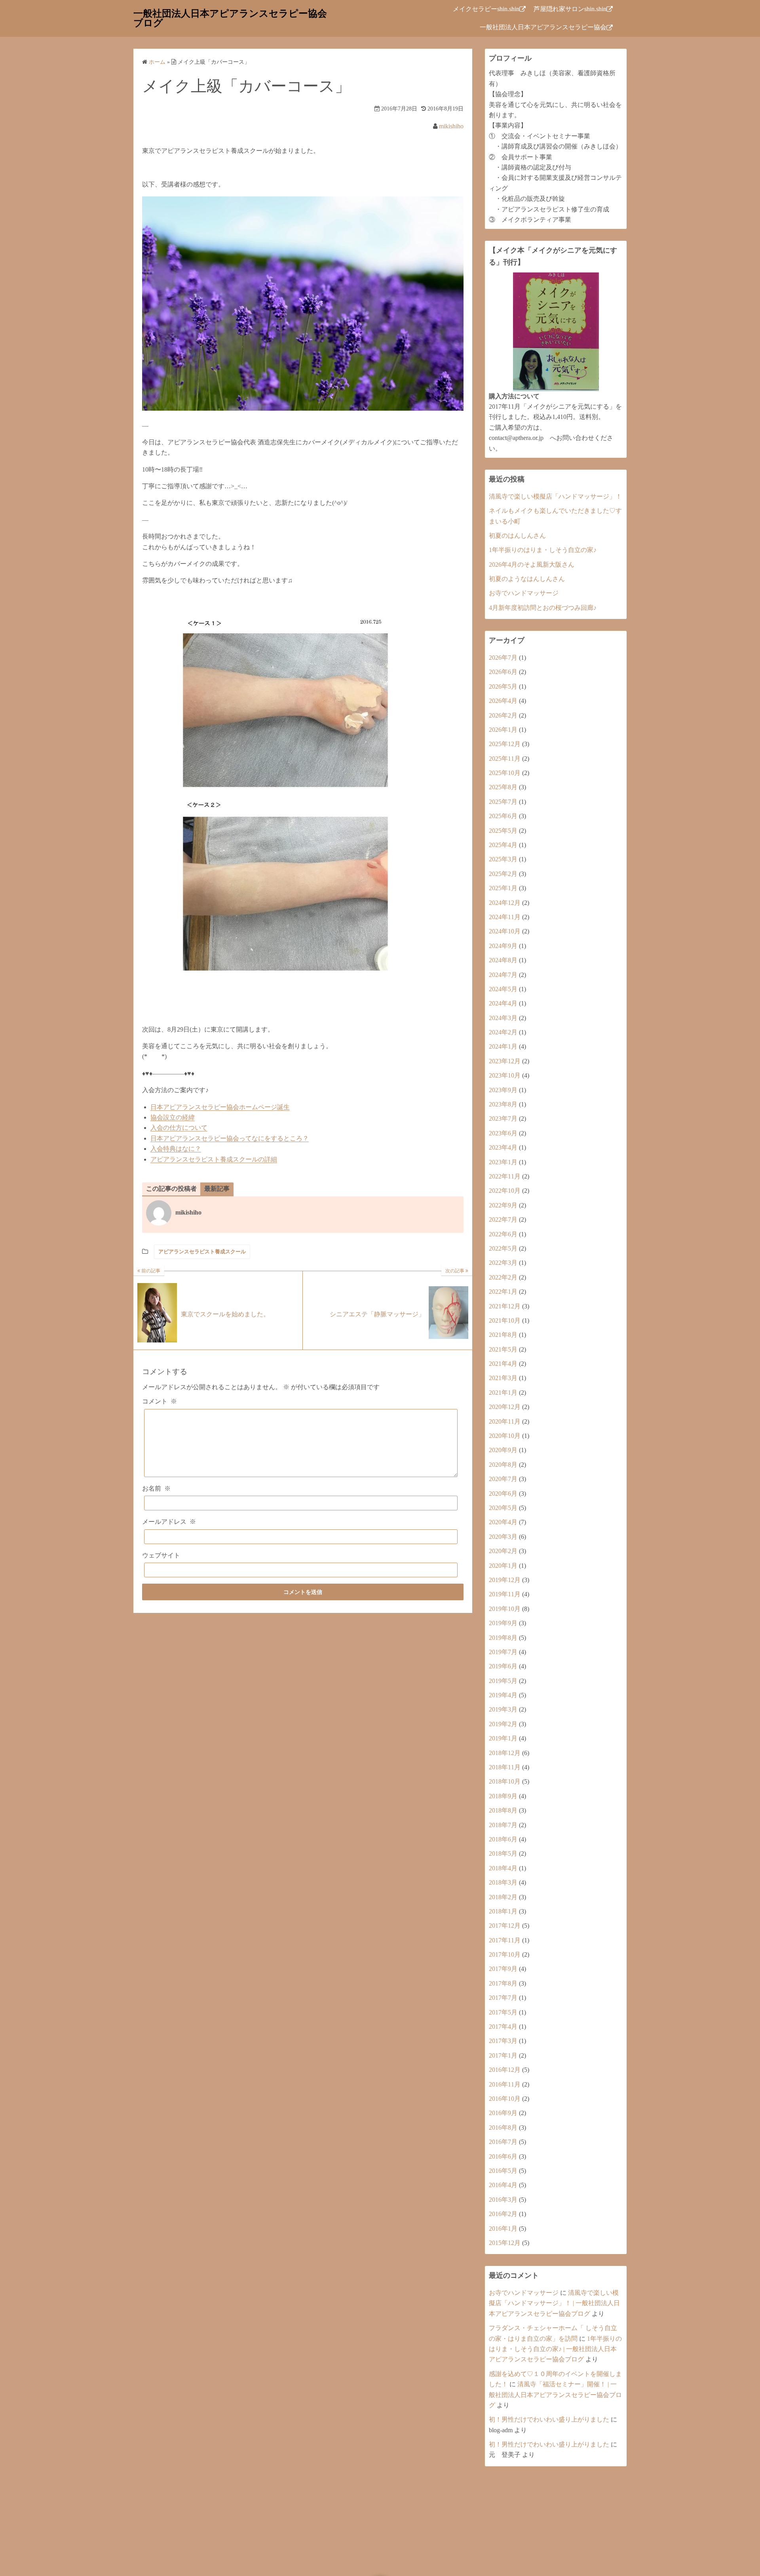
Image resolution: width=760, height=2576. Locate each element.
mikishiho (451, 126)
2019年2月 (503, 1724)
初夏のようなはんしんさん (527, 579)
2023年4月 (503, 1147)
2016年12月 (505, 2070)
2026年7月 (503, 658)
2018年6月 (503, 1839)
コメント (160, 1401)
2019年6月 (503, 1666)
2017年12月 (505, 1926)
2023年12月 (505, 1061)
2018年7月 (503, 1825)
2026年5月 (503, 686)
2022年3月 (503, 1263)
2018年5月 (503, 1853)
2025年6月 (503, 816)
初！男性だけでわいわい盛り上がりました (549, 2419)
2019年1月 (503, 1738)
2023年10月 (505, 1075)
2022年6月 (503, 1234)
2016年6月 (503, 2156)
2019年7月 (503, 1652)
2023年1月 (503, 1162)
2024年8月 (503, 960)
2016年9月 (503, 2113)
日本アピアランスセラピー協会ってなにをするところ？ (230, 1138)
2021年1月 (503, 1393)
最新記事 (217, 1189)
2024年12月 (505, 903)
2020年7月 (503, 1479)
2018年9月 (503, 1796)
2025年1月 (503, 888)
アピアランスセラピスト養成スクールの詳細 (214, 1159)
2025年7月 (503, 802)
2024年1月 (503, 1046)
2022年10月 (505, 1191)
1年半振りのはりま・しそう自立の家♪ (543, 550)
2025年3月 (503, 859)
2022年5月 (503, 1248)
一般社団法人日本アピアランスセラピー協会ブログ (230, 18)
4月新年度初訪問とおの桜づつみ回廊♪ (543, 608)
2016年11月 (505, 2084)
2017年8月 (503, 1983)
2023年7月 (503, 1119)
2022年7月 (503, 1219)
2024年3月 (503, 1018)
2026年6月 (503, 672)
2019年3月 (503, 1709)
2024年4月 (503, 1003)
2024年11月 (505, 917)
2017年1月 (503, 2055)
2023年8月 (503, 1104)
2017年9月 (503, 1969)
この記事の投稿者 (171, 1189)
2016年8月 (503, 2128)
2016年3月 (503, 2200)
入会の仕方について (179, 1128)
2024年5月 (503, 989)
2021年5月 (503, 1349)
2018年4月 (503, 1868)
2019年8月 (503, 1638)
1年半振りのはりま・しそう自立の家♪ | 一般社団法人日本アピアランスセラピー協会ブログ (555, 2349)
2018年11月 (505, 1767)
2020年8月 (503, 1465)
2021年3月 (503, 1378)
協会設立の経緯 (173, 1117)
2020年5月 (503, 1508)
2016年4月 (503, 2185)
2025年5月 (503, 831)
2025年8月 (503, 787)
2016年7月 (503, 2142)
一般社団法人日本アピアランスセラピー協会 (543, 27)
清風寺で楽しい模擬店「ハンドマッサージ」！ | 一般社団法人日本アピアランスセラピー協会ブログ (554, 2303)
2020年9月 (503, 1450)
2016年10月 (505, 2099)
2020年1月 (503, 1566)
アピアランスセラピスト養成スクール (202, 1252)
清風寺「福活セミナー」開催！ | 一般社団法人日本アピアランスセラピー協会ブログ (555, 2395)
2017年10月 (505, 1954)
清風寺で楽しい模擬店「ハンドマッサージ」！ (555, 496)
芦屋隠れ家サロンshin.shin (570, 9)
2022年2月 (503, 1277)
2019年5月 (503, 1681)
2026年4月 (503, 701)
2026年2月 (503, 715)
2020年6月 (503, 1494)
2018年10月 (505, 1781)
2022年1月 (503, 1292)
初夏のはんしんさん (517, 536)
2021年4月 (503, 1364)
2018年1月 (503, 1911)
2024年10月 (505, 931)
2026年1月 (503, 730)
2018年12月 (505, 1753)
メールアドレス (169, 1522)
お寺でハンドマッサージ (524, 593)
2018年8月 (503, 1810)
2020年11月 (505, 1421)
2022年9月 (503, 1205)
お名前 (156, 1488)
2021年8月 (503, 1335)
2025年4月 (503, 845)
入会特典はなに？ (176, 1149)
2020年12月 (505, 1407)
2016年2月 (503, 2214)
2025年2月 (503, 874)
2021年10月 (505, 1320)
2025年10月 (505, 773)
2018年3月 (503, 1882)
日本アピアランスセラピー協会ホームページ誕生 (220, 1107)
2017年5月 (503, 2012)
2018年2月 (503, 1897)
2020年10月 (505, 1436)
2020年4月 (503, 1522)
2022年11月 (505, 1176)
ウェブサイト (161, 1555)
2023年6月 (503, 1133)
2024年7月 (503, 975)
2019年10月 (505, 1609)
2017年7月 (503, 1998)
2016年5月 (503, 2171)
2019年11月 (505, 1594)
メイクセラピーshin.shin (486, 9)
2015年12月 (505, 2243)
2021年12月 (505, 1306)
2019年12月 (505, 1580)
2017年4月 (503, 2027)
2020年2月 (503, 1551)
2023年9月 (503, 1090)
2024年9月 (503, 946)
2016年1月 (503, 2229)
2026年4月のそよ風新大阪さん (532, 565)
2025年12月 (505, 744)
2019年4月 (503, 1695)
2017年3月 (503, 2041)
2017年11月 (505, 1940)
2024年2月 (503, 1032)
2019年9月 (503, 1623)
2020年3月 (503, 1537)
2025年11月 (505, 759)
